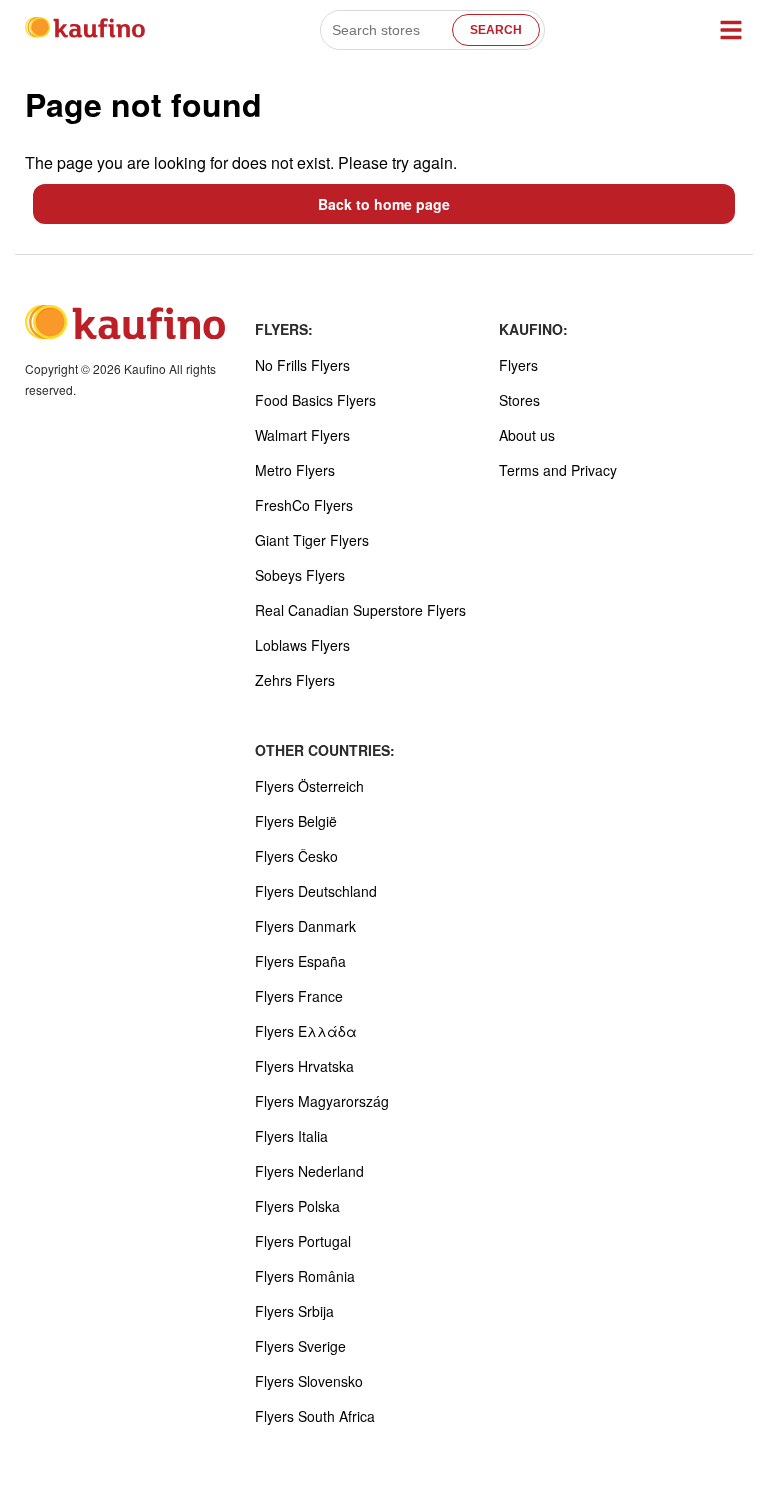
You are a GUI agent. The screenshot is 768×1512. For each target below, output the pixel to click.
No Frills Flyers (302, 365)
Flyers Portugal (303, 1241)
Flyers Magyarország (322, 1101)
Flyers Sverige (300, 1346)
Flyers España (300, 961)
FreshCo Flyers (304, 505)
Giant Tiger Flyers (312, 540)
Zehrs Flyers (295, 680)
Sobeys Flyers (300, 575)
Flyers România (305, 1276)
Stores (519, 400)
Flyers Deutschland (316, 891)
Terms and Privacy (558, 470)
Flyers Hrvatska (304, 1066)
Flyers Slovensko (309, 1381)
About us (527, 435)
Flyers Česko (296, 856)
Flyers (518, 365)
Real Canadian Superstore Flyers (360, 610)
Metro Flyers (295, 470)
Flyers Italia (291, 1136)
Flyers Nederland (309, 1171)
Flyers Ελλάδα (306, 1031)
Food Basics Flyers (315, 400)
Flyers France (299, 996)
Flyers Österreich (309, 786)
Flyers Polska (297, 1206)
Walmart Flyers (302, 435)
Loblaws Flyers (302, 645)
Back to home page (384, 204)
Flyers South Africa (315, 1416)
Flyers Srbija (294, 1311)
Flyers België (296, 821)
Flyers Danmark (305, 926)
